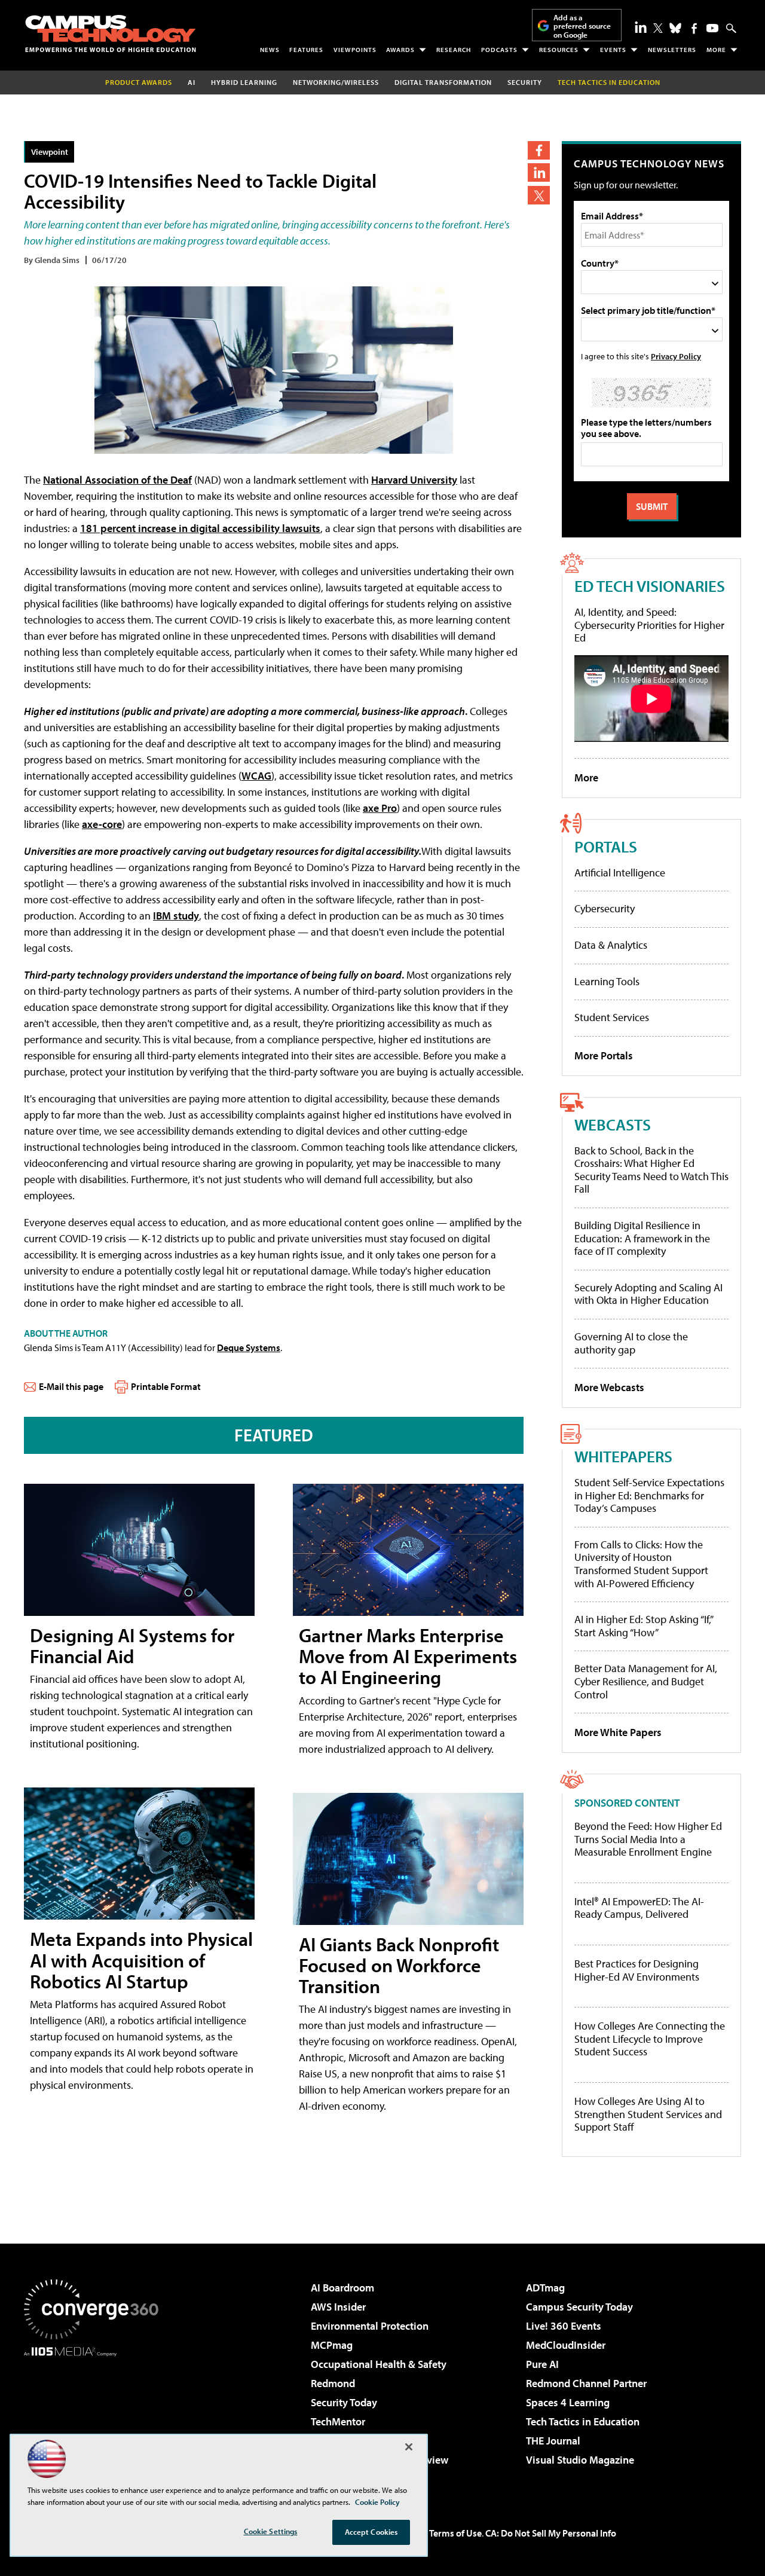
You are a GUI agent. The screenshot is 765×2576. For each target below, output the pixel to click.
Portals (606, 846)
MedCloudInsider (566, 2345)
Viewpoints (355, 50)
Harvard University (414, 480)
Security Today (344, 2402)
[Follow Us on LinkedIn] (641, 27)
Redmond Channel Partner (586, 2383)
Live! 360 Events (564, 2326)
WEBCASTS (613, 1124)
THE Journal (553, 2441)
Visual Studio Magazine (580, 2460)
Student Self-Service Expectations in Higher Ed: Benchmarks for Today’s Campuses (649, 1495)
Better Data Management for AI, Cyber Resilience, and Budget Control (646, 1681)
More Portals (604, 1055)
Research (454, 50)
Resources (559, 50)
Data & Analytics (611, 945)
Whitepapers (623, 1456)
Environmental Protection (370, 2326)
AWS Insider (338, 2307)
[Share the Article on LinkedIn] (539, 172)
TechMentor (338, 2421)
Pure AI (542, 2364)
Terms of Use (455, 2533)
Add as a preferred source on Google (582, 26)
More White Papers (618, 1732)
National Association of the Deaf (117, 480)
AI (192, 82)
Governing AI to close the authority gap (631, 1343)
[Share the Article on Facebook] (539, 150)
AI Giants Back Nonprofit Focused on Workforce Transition (399, 1965)
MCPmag (332, 2345)
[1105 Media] (96, 2418)
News (270, 50)
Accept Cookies (371, 2532)
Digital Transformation (443, 82)
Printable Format (166, 1386)
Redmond (333, 2383)
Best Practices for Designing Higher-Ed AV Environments (637, 1970)
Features (306, 50)
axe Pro (380, 808)
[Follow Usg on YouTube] (712, 28)
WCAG (256, 776)
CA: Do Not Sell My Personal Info (551, 2533)
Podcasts (499, 50)
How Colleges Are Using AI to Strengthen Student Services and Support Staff (648, 2114)
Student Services (612, 1017)
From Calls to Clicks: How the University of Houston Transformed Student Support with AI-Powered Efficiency (641, 1564)
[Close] (409, 2447)
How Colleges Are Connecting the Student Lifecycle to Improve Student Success (650, 2039)
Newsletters (672, 50)
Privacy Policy (676, 356)
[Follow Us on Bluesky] (675, 28)
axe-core (102, 824)
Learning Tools (607, 981)
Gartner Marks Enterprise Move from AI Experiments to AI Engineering (408, 1656)
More (716, 50)
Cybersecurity (605, 908)
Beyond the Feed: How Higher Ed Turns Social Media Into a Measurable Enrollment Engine (648, 1839)
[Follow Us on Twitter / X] (658, 28)
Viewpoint (50, 152)
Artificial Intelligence (620, 873)
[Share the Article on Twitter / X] (539, 195)
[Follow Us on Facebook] (694, 28)
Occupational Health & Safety (379, 2364)
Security (525, 82)
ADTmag (545, 2288)
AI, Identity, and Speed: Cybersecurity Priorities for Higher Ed (649, 625)
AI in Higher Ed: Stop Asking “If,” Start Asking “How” (643, 1626)
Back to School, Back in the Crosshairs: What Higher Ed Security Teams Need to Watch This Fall (651, 1170)
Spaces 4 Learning (568, 2402)
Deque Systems (249, 1347)
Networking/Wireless (336, 82)
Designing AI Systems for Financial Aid (132, 1645)
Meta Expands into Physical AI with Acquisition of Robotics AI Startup (141, 1960)
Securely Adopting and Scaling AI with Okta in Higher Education (648, 1294)
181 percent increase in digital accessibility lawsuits (200, 528)
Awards (400, 50)
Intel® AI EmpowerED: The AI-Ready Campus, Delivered (639, 1908)
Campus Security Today (579, 2307)
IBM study (176, 916)
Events (613, 50)
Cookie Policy (377, 2502)
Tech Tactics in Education (583, 2421)
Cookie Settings (271, 2531)
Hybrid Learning (244, 82)
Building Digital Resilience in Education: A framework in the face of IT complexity (642, 1238)
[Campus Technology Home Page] (111, 33)
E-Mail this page (71, 1386)
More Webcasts (609, 1387)
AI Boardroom (342, 2288)
